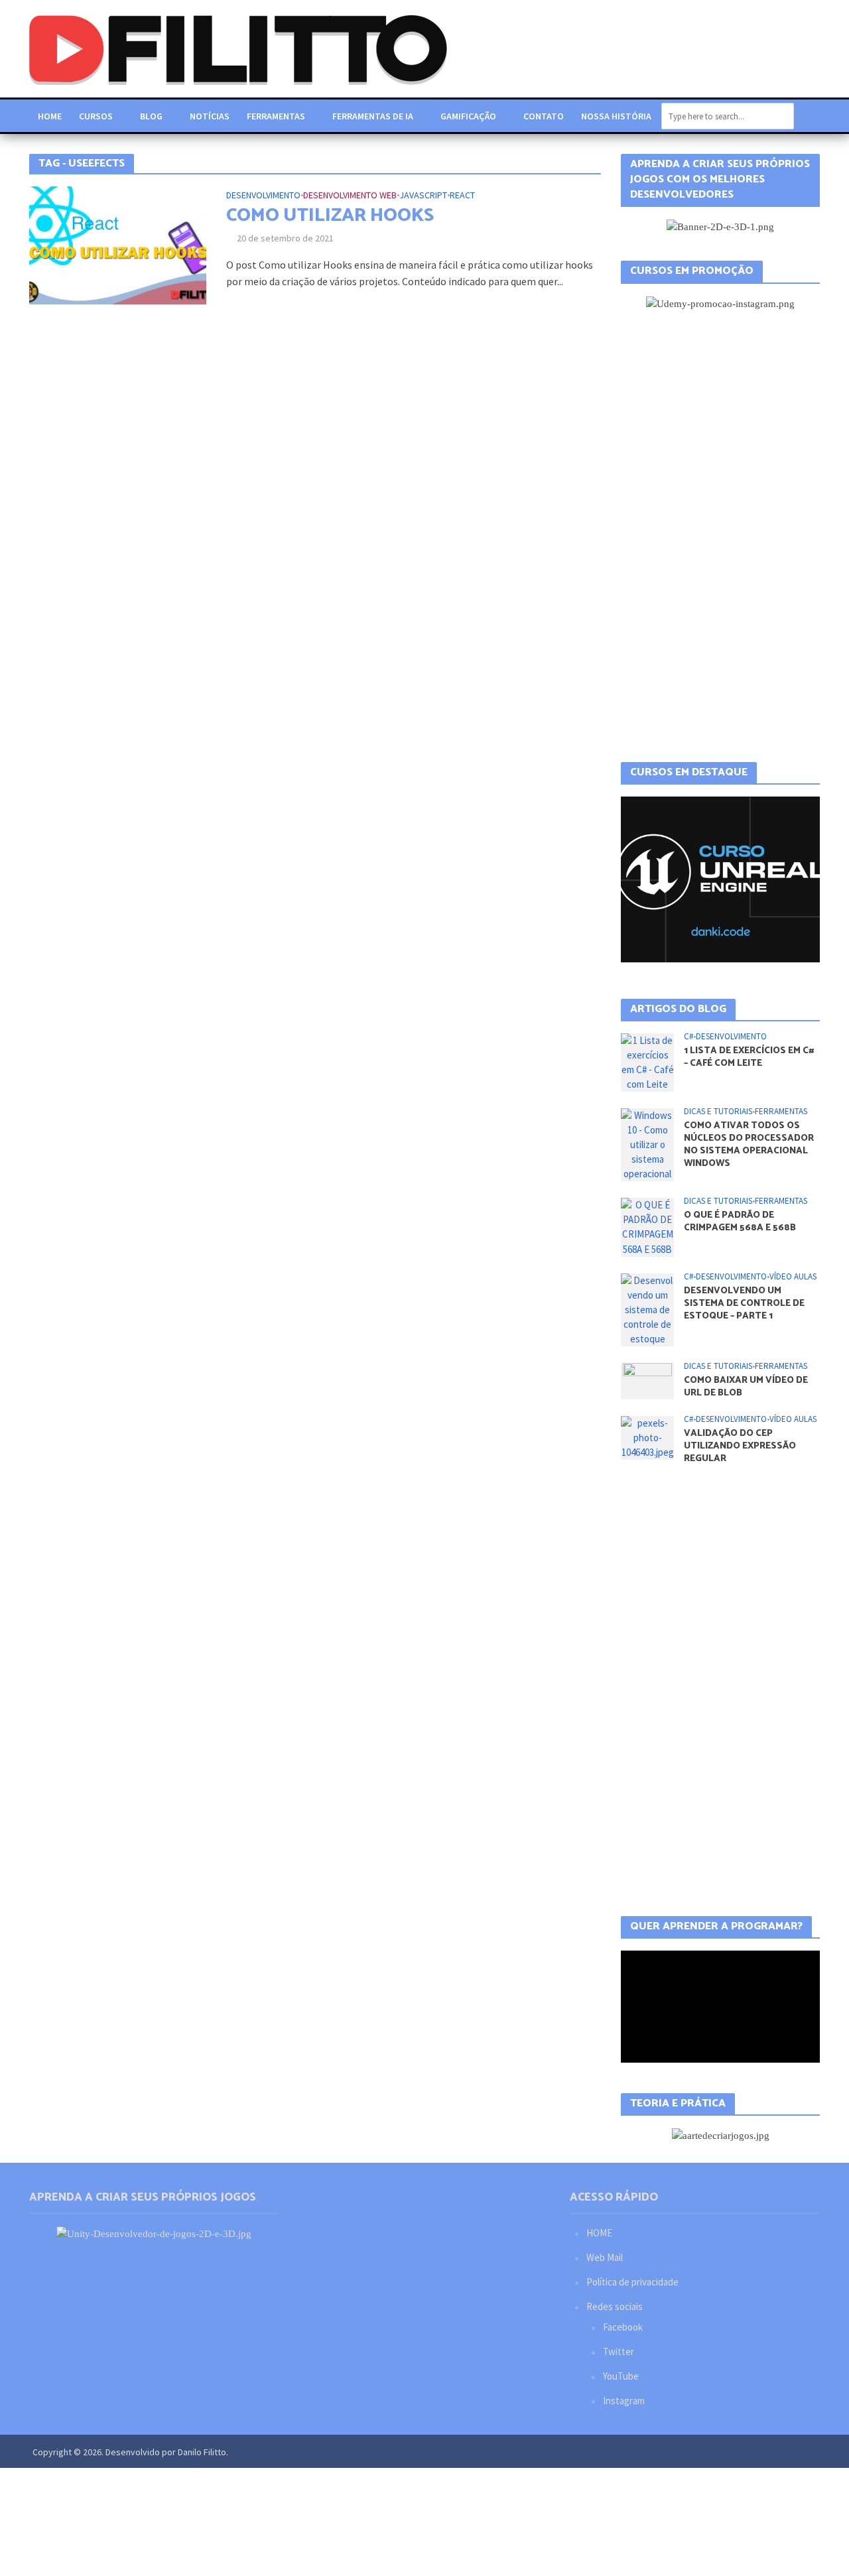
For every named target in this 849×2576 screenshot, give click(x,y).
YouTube (621, 2376)
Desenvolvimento (263, 196)
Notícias (210, 116)
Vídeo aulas (793, 1277)
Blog (151, 116)
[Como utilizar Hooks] (118, 244)
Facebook (623, 2327)
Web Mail (605, 2257)
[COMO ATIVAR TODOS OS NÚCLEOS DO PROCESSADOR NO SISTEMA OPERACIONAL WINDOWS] (647, 1144)
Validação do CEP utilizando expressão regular (740, 1446)
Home (50, 116)
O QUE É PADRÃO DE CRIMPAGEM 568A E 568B (740, 1222)
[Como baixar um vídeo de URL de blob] (647, 1380)
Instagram (624, 2401)
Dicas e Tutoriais (718, 1112)
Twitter (619, 2351)
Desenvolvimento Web (350, 196)
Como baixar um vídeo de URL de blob (746, 1387)
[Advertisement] (720, 537)
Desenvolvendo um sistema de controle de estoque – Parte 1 (744, 1304)
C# (688, 1037)
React (462, 196)
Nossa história (616, 116)
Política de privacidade (632, 2282)
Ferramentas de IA (373, 116)
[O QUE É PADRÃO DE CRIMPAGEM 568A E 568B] (647, 1226)
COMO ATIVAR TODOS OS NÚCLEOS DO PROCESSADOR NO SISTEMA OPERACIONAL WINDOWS (749, 1145)
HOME (599, 2233)
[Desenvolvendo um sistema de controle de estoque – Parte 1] (647, 1308)
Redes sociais (615, 2306)
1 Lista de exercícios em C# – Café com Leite (749, 1057)
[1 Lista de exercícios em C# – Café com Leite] (647, 1062)
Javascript (423, 196)
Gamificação (468, 116)
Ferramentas (276, 116)
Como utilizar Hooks (330, 216)
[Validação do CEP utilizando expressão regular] (647, 1437)
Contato (544, 116)
